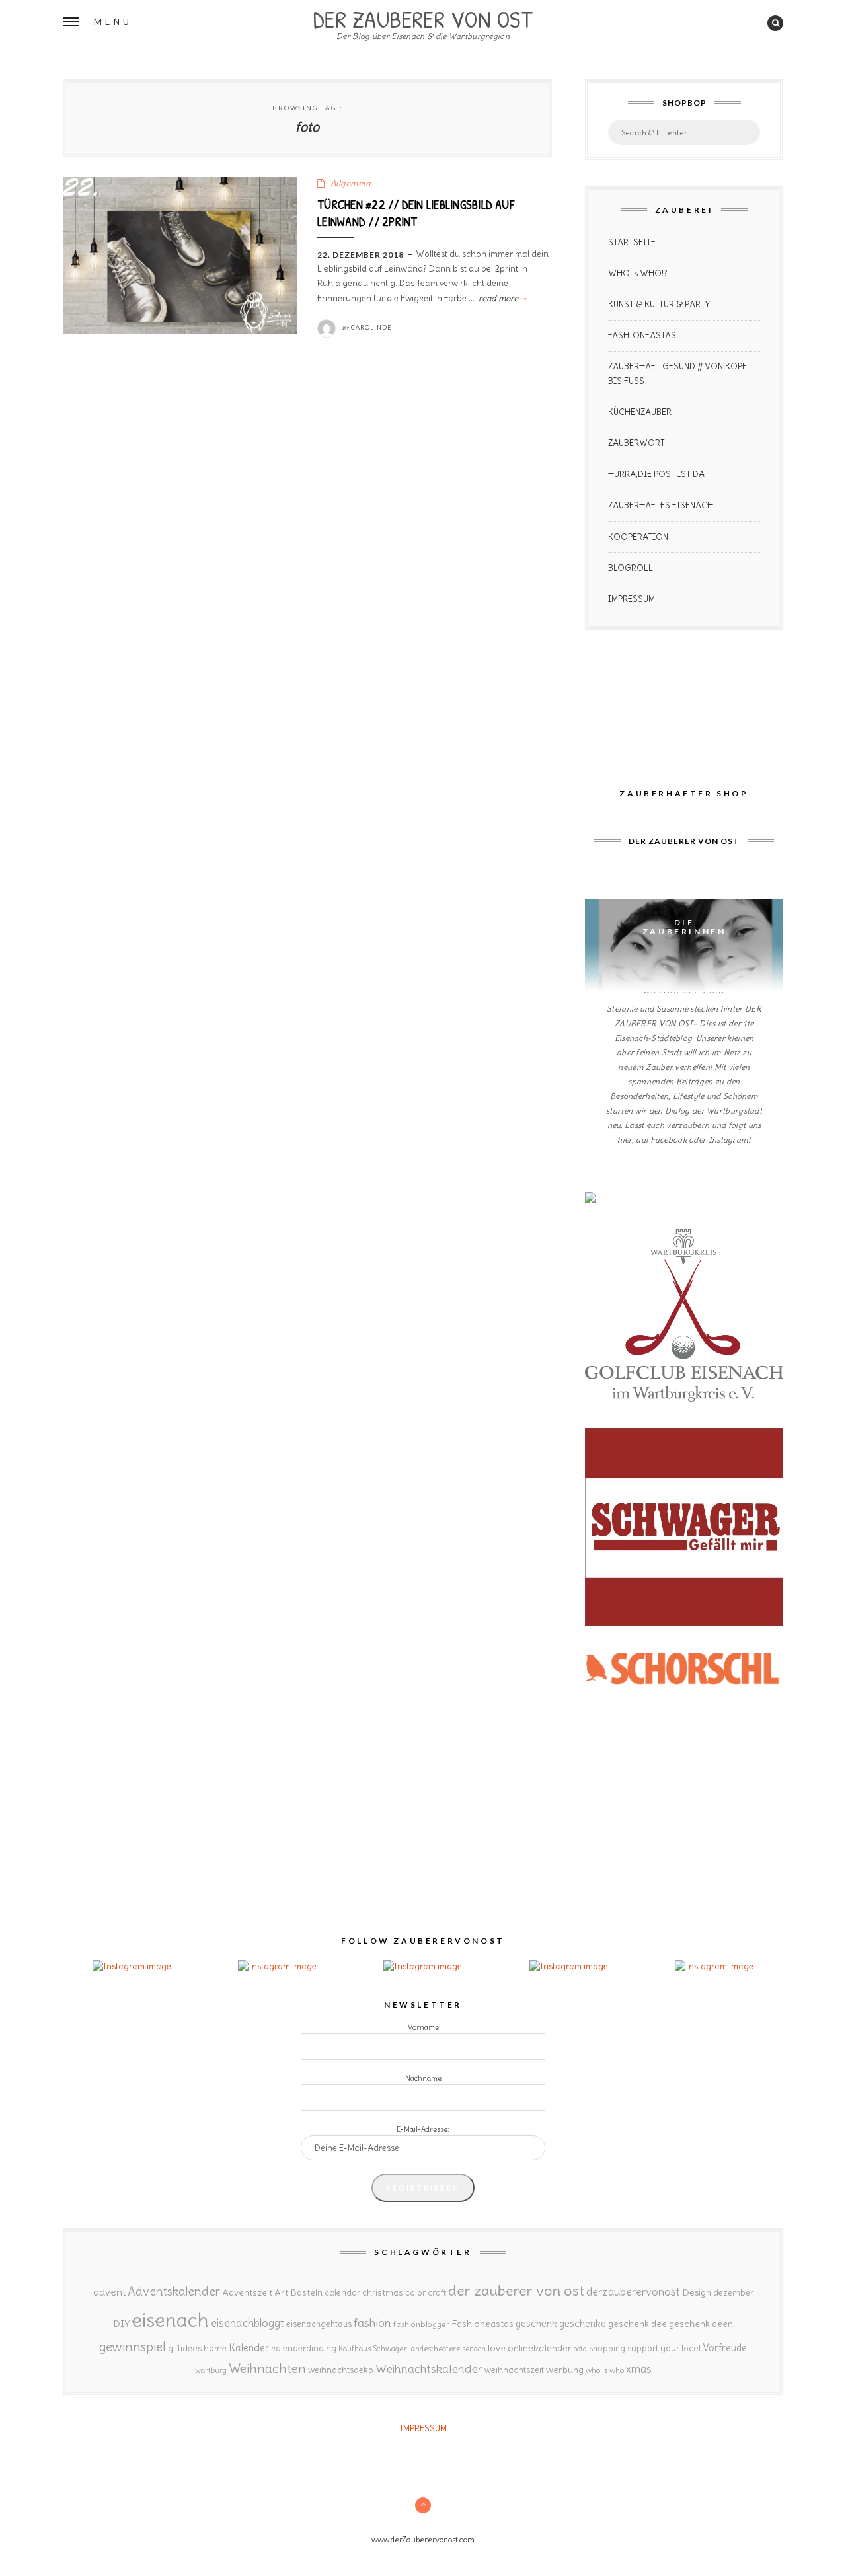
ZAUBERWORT (636, 443)
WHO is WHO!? (638, 273)
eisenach (170, 2320)
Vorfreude (725, 2348)
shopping (607, 2348)
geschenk (536, 2323)
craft (437, 2293)
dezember (733, 2293)
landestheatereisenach (447, 2349)
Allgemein (351, 183)
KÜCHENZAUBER (640, 412)
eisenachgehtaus (319, 2324)
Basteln (306, 2292)
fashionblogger (421, 2324)
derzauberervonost (633, 2292)
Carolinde (371, 327)
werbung (565, 2370)
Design (697, 2292)
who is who (605, 2370)
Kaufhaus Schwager (373, 2348)
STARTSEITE (632, 242)
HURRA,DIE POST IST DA (656, 474)
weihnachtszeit (514, 2370)
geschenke (583, 2323)
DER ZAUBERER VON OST (423, 18)
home (215, 2348)
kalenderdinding (304, 2348)
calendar (342, 2293)
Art (281, 2292)
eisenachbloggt (248, 2323)
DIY (121, 2324)
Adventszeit (247, 2292)
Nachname (423, 2078)
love (497, 2348)
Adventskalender (174, 2292)
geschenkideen (701, 2324)
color (415, 2293)
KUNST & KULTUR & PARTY (659, 304)
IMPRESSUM (632, 599)
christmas (383, 2293)
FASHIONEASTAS (642, 335)
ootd (580, 2349)
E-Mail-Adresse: (423, 2129)
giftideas (185, 2348)
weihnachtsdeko (341, 2370)
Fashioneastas (482, 2324)
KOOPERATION (638, 537)
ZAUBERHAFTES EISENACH (661, 505)
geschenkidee (637, 2324)
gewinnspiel (133, 2347)
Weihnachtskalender (429, 2369)
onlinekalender (540, 2348)
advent (109, 2292)
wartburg (211, 2370)
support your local (664, 2348)
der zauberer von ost (516, 2291)
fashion (372, 2323)
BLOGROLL (631, 568)
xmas (639, 2369)
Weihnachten (267, 2368)
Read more (502, 298)
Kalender (249, 2348)
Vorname (423, 2027)
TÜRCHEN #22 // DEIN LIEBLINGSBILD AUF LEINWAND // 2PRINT (416, 213)
